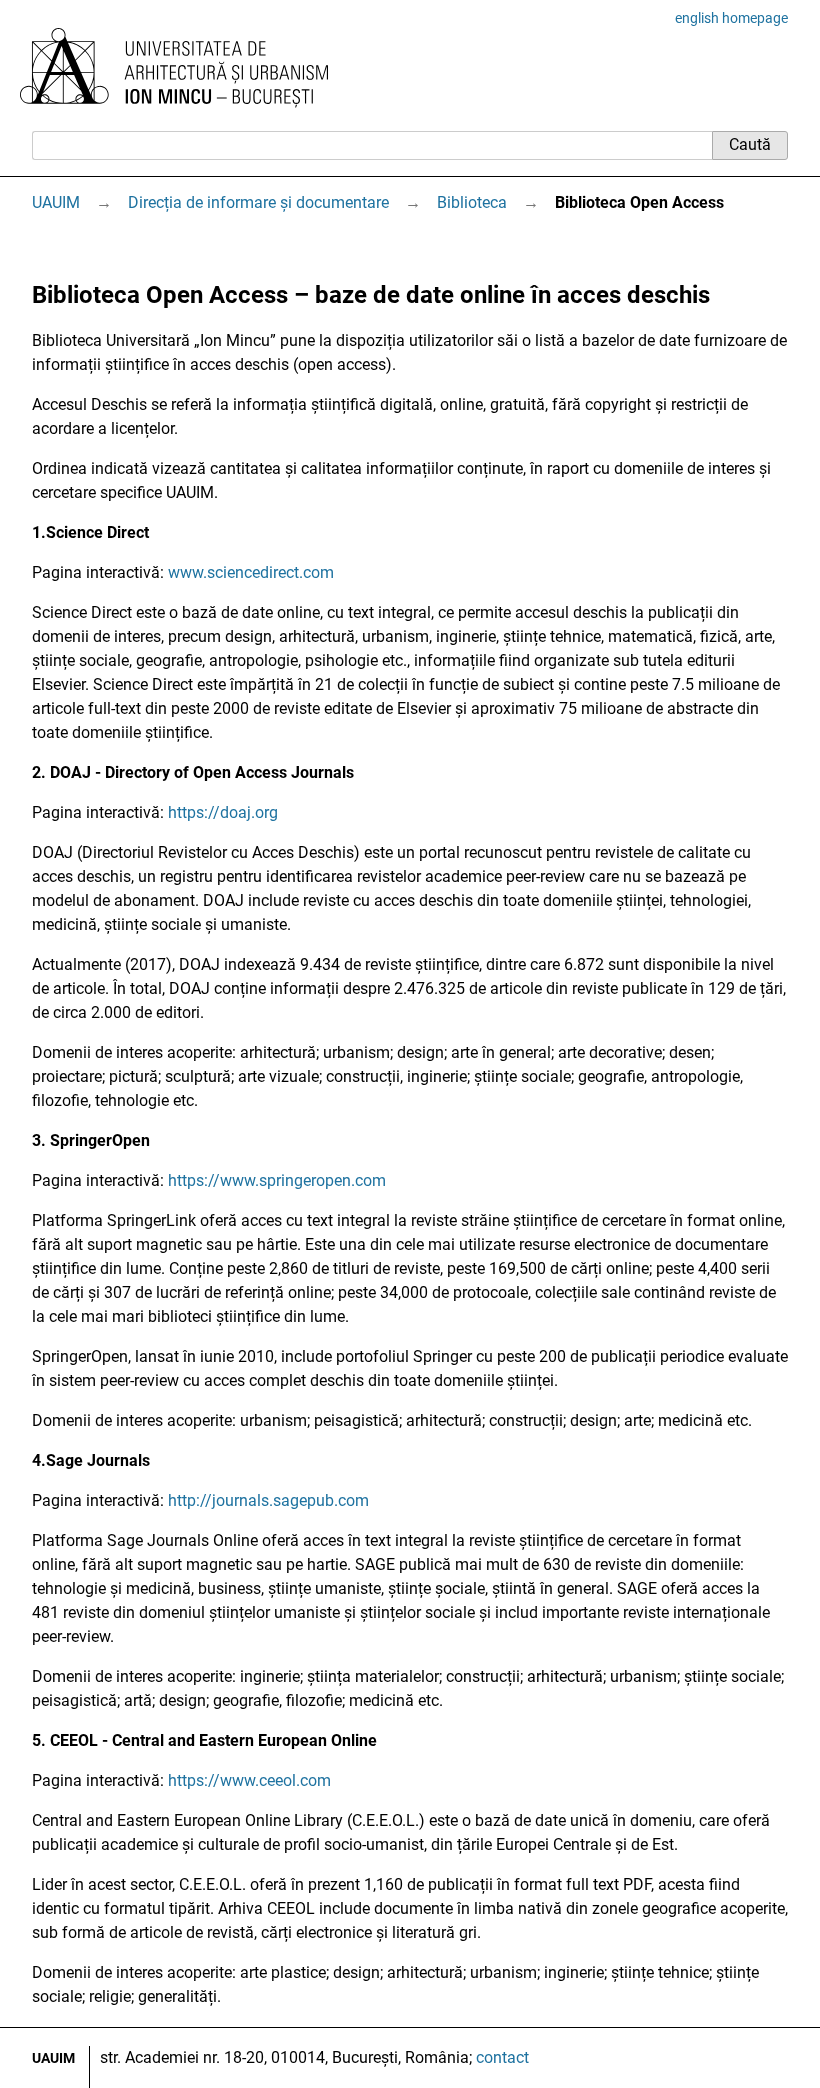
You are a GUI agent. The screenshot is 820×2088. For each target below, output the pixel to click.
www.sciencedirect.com (251, 572)
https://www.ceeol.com (249, 1780)
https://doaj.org (223, 812)
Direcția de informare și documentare (258, 202)
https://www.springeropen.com (277, 1180)
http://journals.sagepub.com (268, 1500)
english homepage (731, 18)
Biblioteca (472, 202)
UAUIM (56, 202)
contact (502, 2057)
